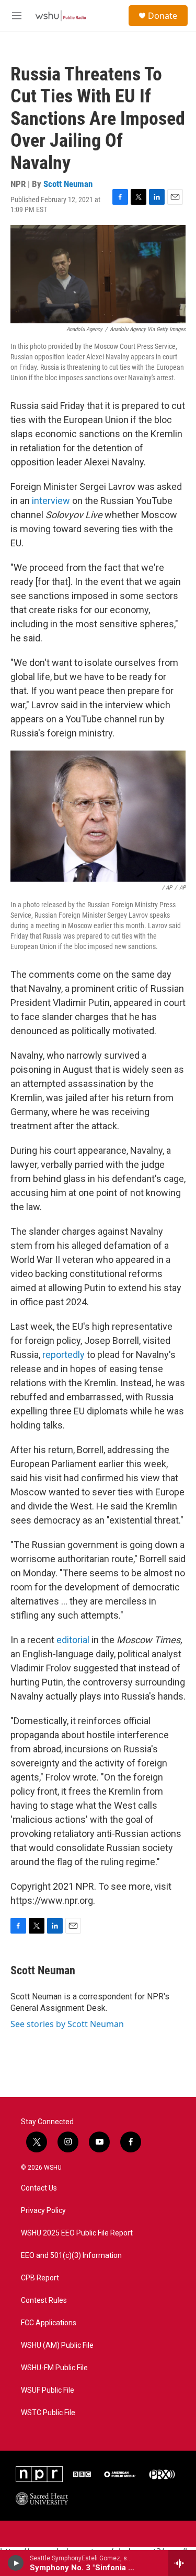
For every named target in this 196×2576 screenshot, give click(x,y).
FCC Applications (49, 2323)
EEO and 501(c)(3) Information (71, 2256)
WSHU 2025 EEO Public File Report (77, 2233)
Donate (163, 16)
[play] (16, 2563)
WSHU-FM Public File (54, 2368)
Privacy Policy (43, 2211)
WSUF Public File (48, 2390)
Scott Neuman (68, 184)
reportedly (64, 1355)
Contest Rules (44, 2300)
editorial (73, 1640)
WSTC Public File (48, 2413)
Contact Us (39, 2188)
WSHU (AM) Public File (57, 2345)
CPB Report (40, 2278)
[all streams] (182, 2563)
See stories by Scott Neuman (67, 2024)
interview (51, 501)
